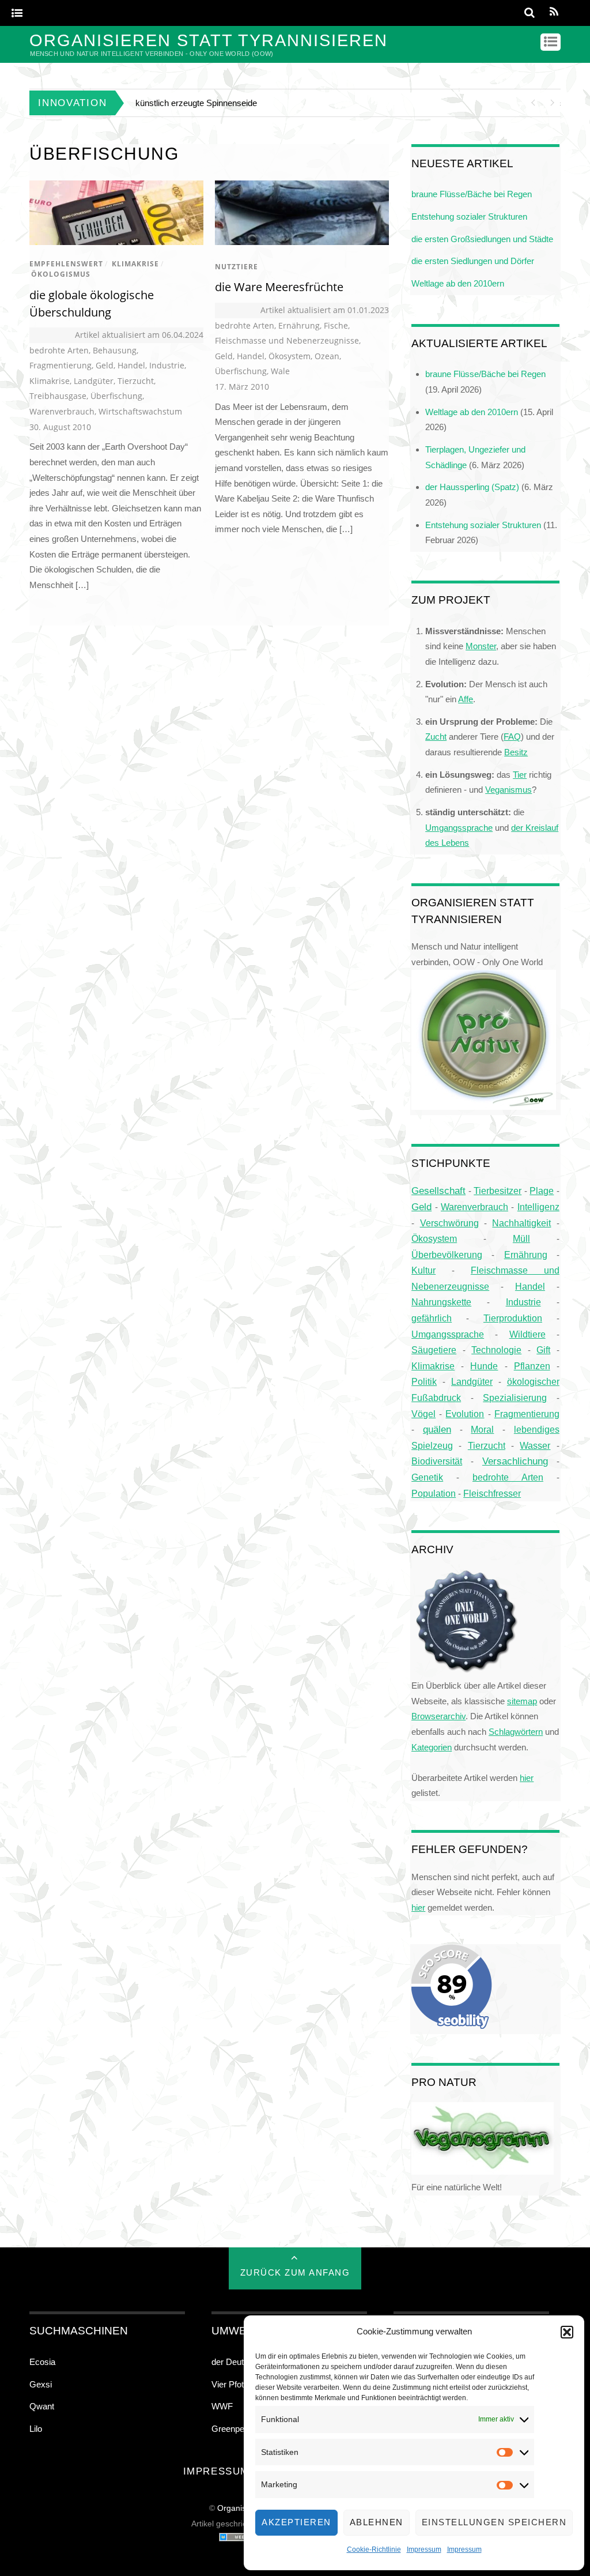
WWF (222, 2406)
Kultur (423, 1270)
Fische (336, 325)
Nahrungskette (441, 1302)
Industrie (167, 365)
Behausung (115, 350)
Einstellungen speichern (494, 2522)
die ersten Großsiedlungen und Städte (482, 239)
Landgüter (94, 381)
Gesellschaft (438, 1191)
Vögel (423, 1414)
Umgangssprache (448, 1334)
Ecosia (42, 2362)
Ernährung (299, 325)
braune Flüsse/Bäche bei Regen (472, 194)
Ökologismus (61, 274)
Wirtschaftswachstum (140, 411)
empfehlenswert (66, 264)
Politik (424, 1382)
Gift (543, 1350)
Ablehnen (377, 2522)
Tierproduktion (513, 1318)
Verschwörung (449, 1223)
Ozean (327, 356)
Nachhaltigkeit (521, 1223)
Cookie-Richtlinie (374, 2549)
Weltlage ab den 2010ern (458, 283)
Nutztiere (237, 267)
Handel (131, 365)
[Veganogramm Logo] (483, 2172)
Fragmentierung (60, 365)
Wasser (535, 1445)
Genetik (427, 1477)
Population (434, 1493)
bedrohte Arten (59, 350)
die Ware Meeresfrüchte (279, 287)
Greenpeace (235, 2429)
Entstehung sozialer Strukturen (469, 216)
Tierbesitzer (498, 1191)
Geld (105, 365)
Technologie (496, 1350)
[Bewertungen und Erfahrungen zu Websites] (242, 2539)
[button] (567, 2332)
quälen (437, 1430)
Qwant (42, 2406)
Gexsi (41, 2384)
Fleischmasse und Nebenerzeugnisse (287, 340)
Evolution (465, 1414)
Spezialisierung (515, 1398)
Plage (542, 1191)
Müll (521, 1238)
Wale (280, 371)
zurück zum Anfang (295, 2272)
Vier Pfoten (232, 2384)
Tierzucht (136, 381)
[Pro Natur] (484, 1107)
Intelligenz (538, 1207)
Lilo (36, 2429)
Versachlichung (515, 1461)
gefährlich (432, 1318)
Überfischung (116, 396)
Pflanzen (532, 1366)
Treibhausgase (58, 396)
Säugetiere (434, 1350)
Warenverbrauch (62, 411)
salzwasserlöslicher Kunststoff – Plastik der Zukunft (232, 103)
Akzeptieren (296, 2522)
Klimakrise (135, 264)
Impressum (424, 2549)
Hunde (484, 1366)
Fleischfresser (492, 1494)
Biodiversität (437, 1461)
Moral (482, 1429)
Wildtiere (527, 1334)
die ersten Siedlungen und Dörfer (473, 261)
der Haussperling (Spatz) (472, 487)
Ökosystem (290, 356)
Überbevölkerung (447, 1255)
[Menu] (17, 14)
